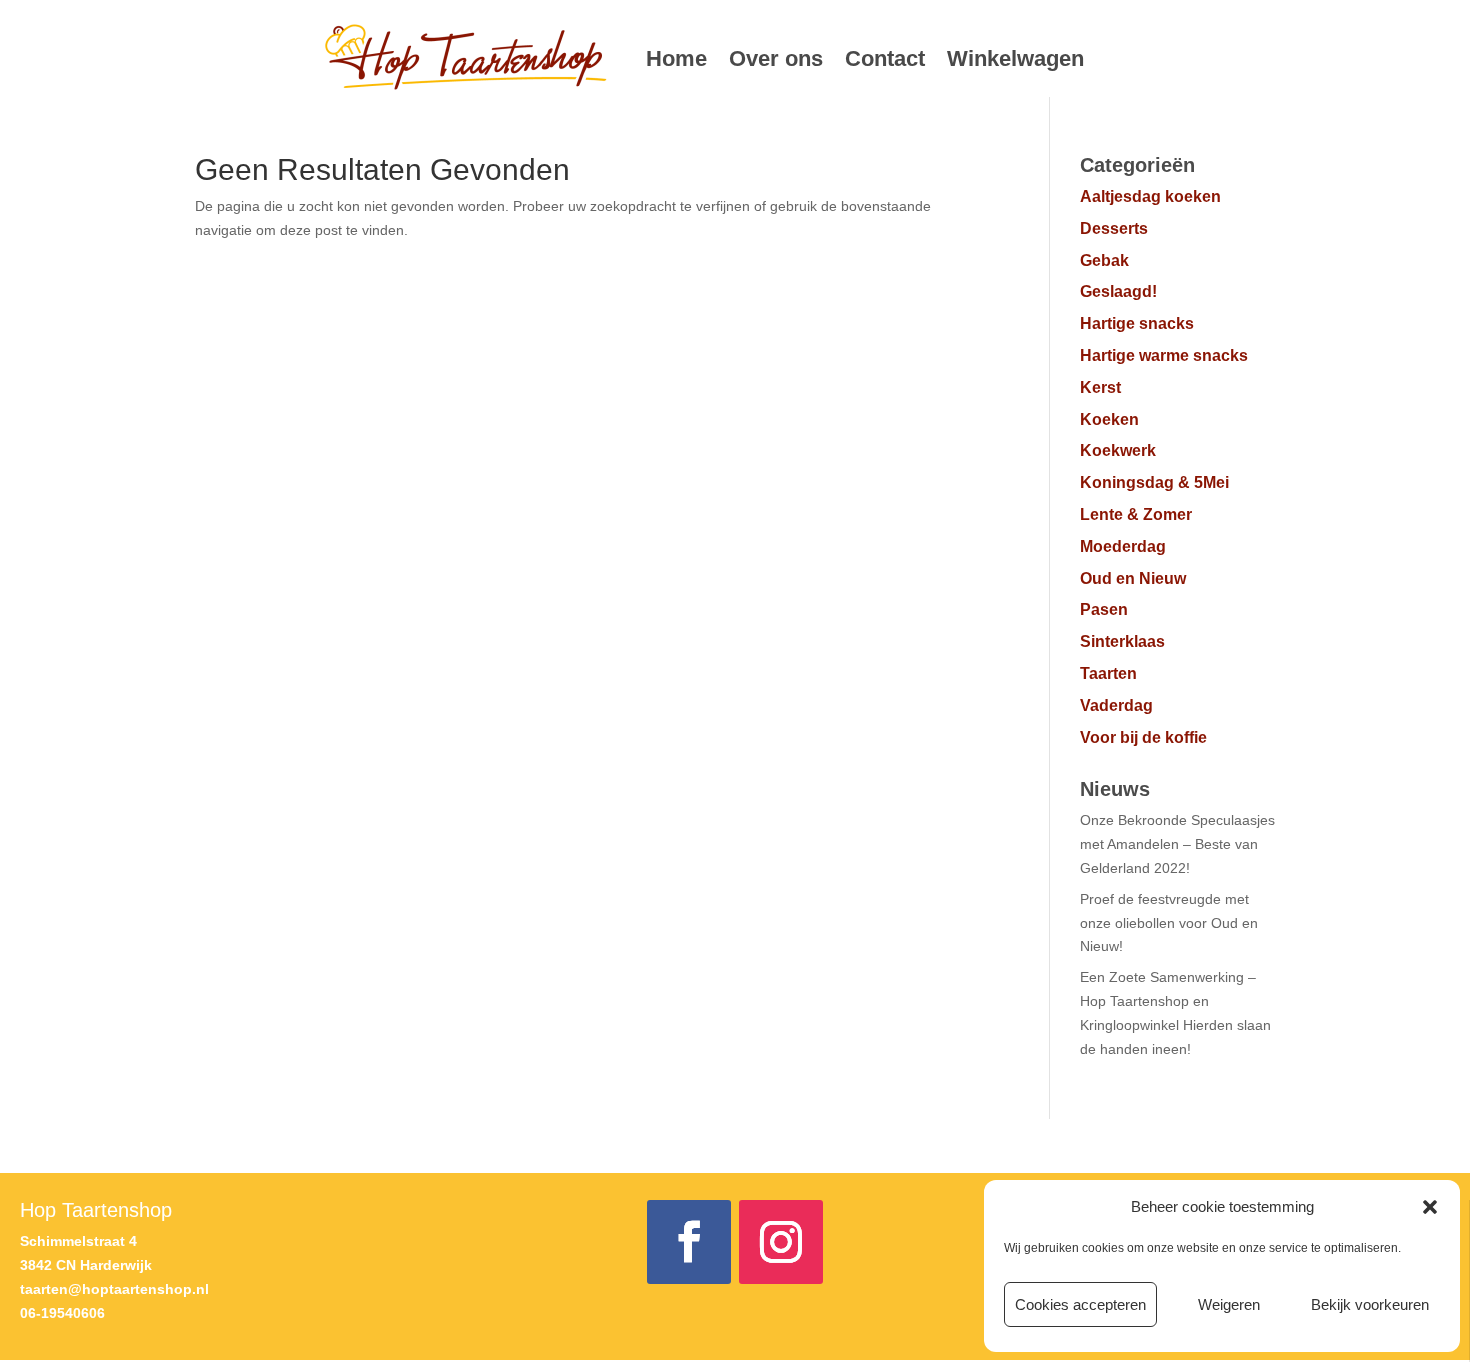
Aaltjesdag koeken (1150, 196)
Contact (885, 58)
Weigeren (1229, 1304)
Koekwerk (1118, 450)
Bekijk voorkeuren (1370, 1304)
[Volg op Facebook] (689, 1242)
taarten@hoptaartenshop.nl (114, 1289)
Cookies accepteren (1080, 1304)
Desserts (1114, 228)
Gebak (1104, 260)
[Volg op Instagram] (781, 1242)
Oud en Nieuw (1133, 578)
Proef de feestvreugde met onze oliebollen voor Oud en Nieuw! (1169, 923)
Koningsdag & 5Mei (1154, 482)
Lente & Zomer (1136, 514)
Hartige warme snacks (1164, 355)
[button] (1430, 1207)
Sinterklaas (1122, 641)
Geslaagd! (1118, 291)
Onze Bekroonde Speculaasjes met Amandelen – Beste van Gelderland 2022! (1177, 844)
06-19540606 (62, 1313)
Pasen (1104, 609)
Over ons (776, 58)
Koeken (1109, 419)
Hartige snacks (1137, 323)
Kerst (1100, 387)
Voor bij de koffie (1143, 737)
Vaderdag (1116, 705)
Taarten (1108, 673)
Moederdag (1123, 546)
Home (676, 58)
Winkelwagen (1015, 58)
